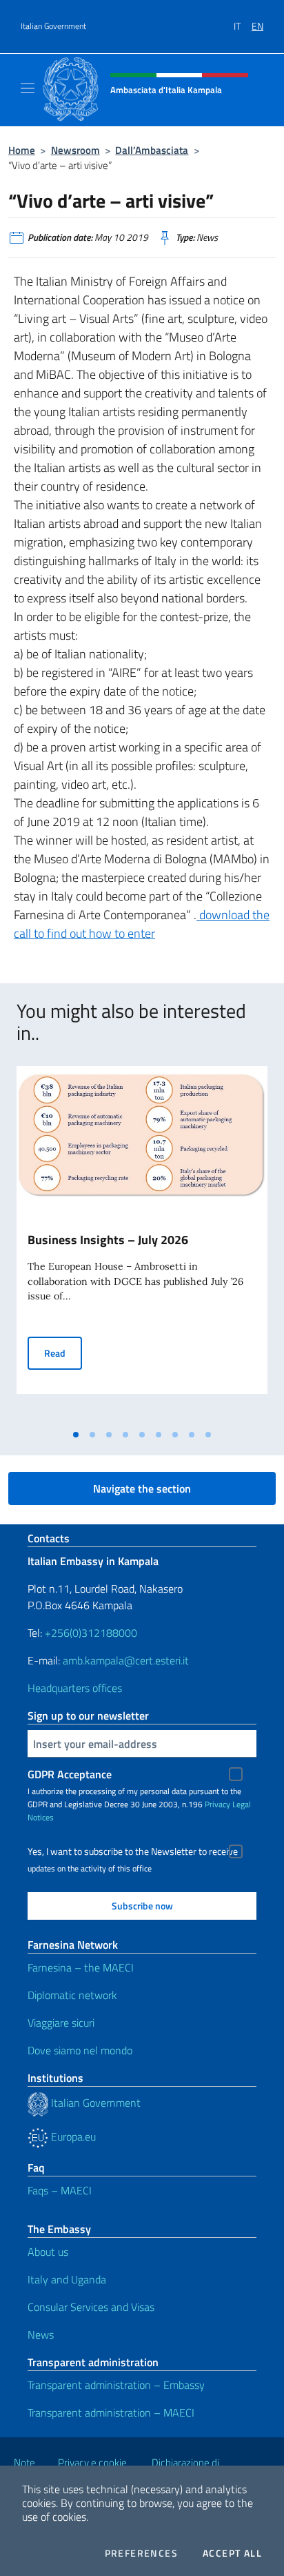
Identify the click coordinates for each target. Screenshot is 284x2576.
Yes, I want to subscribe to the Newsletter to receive (133, 1851)
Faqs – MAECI (60, 2190)
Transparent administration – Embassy (116, 2385)
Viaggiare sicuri (61, 2023)
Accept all (232, 2553)
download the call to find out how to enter (142, 924)
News (41, 2334)
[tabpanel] (142, 1245)
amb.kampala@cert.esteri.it (126, 1660)
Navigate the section (142, 1488)
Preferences (141, 2553)
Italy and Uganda (67, 2279)
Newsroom (75, 150)
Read (63, 1353)
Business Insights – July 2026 (108, 1240)
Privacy (217, 1804)
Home (22, 150)
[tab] (76, 1435)
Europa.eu (72, 2136)
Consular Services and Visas (91, 2307)
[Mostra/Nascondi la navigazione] (28, 88)
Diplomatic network (72, 1995)
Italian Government (53, 26)
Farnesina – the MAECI (81, 1967)
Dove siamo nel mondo (80, 2050)
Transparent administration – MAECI (111, 2412)
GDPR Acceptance (70, 1774)
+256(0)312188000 (91, 1633)
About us (48, 2252)
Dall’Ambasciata (152, 150)
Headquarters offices (75, 1688)
